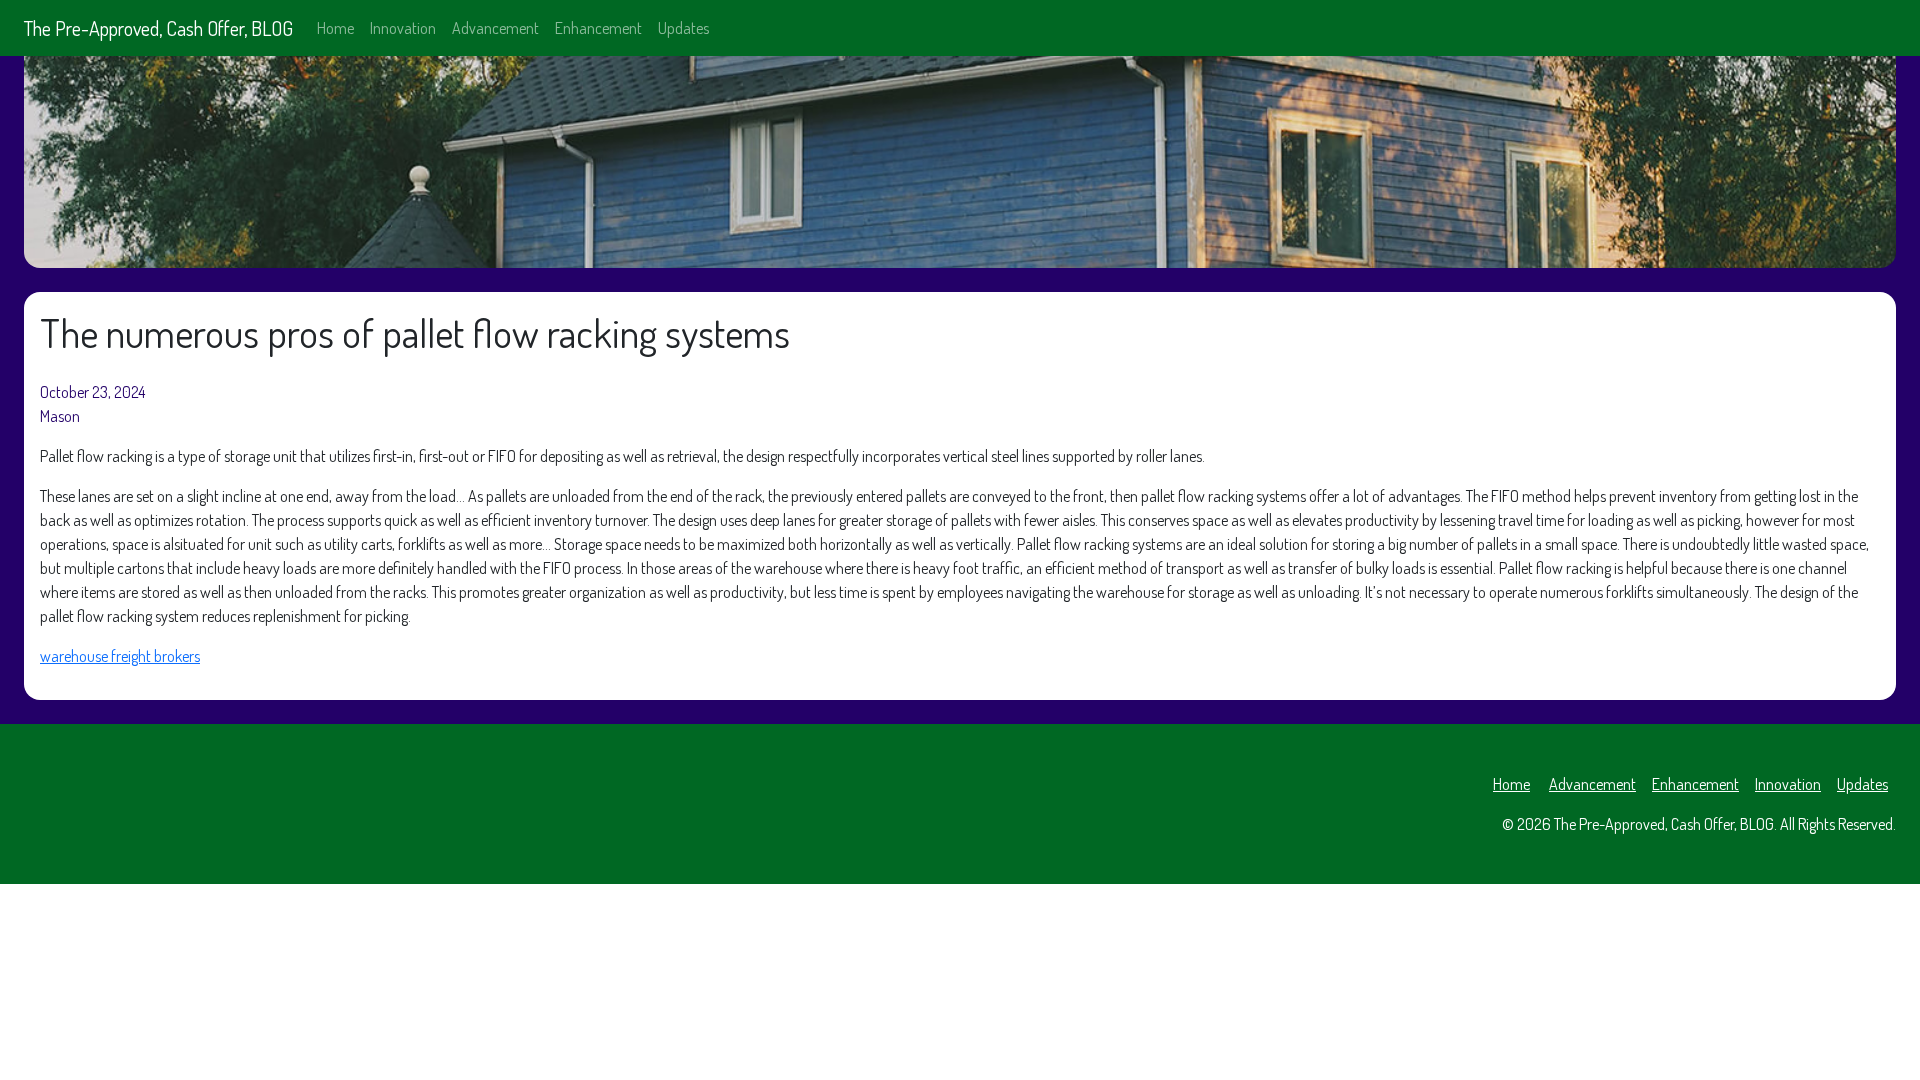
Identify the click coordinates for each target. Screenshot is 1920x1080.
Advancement (495, 28)
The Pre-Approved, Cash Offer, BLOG (158, 28)
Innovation (403, 28)
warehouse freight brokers (120, 656)
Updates (683, 28)
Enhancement (598, 28)
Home (335, 28)
